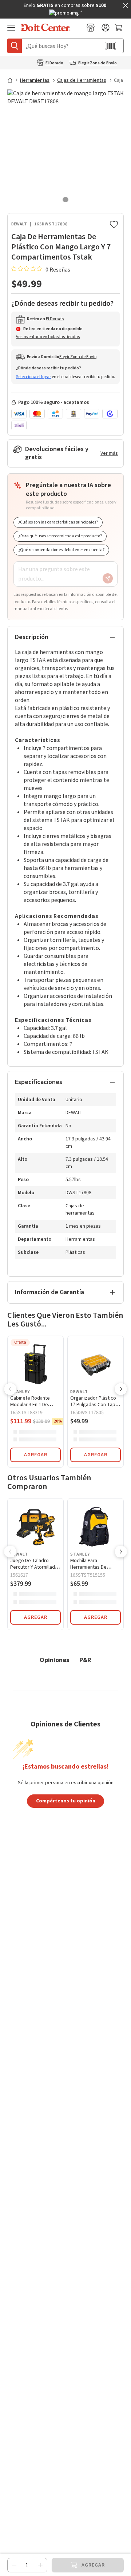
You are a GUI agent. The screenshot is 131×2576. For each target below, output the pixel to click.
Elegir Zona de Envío (98, 63)
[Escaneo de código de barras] (111, 46)
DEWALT (19, 224)
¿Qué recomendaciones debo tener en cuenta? (61, 550)
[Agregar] (40, 2565)
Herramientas (35, 80)
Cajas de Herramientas (82, 80)
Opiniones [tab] (54, 1660)
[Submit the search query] (15, 46)
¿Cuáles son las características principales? (58, 522)
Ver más (109, 453)
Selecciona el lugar (33, 377)
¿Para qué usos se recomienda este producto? (60, 536)
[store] (91, 28)
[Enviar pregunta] (108, 578)
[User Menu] (106, 28)
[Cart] (119, 28)
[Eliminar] (14, 2565)
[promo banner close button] (126, 5)
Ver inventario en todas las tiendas (48, 337)
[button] (10, 1390)
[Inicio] (13, 80)
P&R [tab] (85, 1660)
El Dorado (54, 63)
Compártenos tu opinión (66, 1801)
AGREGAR (36, 1455)
